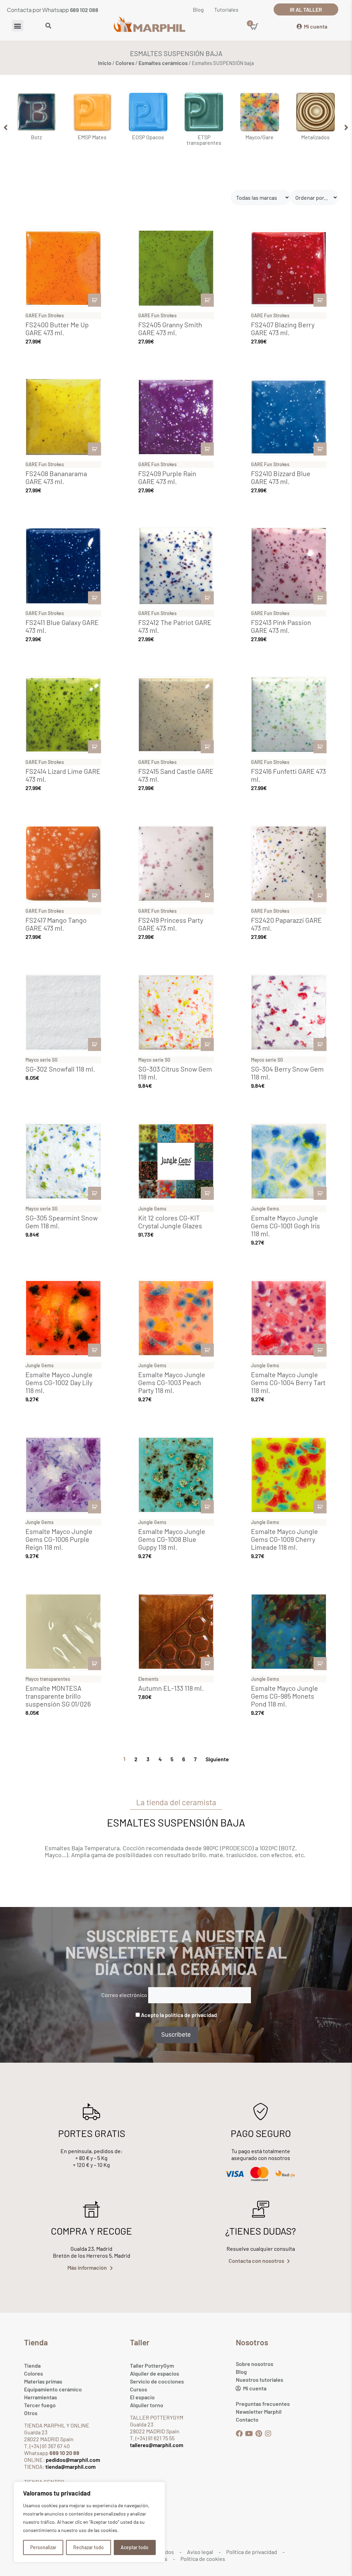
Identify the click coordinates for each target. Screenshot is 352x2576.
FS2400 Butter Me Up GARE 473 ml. (57, 328)
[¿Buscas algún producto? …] (48, 26)
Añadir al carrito (95, 300)
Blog (241, 2372)
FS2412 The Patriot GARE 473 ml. (175, 626)
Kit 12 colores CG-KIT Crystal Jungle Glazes (170, 1222)
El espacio (142, 2397)
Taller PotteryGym (152, 2365)
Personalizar (43, 2547)
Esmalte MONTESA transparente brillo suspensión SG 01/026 (58, 1696)
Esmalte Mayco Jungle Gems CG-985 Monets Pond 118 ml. (284, 1696)
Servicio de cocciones (157, 2381)
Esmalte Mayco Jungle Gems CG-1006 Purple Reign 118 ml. (59, 1539)
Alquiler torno (147, 2405)
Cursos (139, 2389)
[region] (89, 2522)
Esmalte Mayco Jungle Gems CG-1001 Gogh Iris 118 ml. (285, 1226)
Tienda (32, 2365)
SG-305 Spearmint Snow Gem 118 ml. (62, 1222)
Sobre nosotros (255, 2364)
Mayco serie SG (42, 1060)
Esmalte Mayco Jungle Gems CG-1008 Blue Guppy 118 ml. (172, 1539)
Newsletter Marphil (259, 2411)
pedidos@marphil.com (72, 2460)
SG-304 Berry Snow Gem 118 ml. (287, 1073)
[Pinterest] (258, 2434)
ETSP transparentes (204, 140)
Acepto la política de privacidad (179, 2015)
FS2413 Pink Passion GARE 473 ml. (281, 626)
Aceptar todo (135, 2547)
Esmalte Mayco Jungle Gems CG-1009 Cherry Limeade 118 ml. (284, 1539)
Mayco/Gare (260, 137)
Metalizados (315, 137)
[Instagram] (268, 2434)
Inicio (105, 63)
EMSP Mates (92, 137)
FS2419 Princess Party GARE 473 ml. (171, 924)
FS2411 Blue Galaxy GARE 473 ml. (62, 626)
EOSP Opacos (148, 137)
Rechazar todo (89, 2547)
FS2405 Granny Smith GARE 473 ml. (170, 328)
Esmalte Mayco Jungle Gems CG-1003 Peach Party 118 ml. (172, 1382)
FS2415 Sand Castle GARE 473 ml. (176, 775)
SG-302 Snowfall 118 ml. (60, 1069)
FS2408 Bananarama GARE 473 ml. (56, 477)
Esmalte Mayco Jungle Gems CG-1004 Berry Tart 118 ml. (288, 1382)
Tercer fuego (40, 2405)
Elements (148, 1679)
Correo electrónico (124, 1995)
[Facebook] (239, 2434)
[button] (18, 26)
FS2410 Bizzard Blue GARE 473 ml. (281, 477)
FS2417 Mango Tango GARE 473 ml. (56, 924)
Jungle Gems (152, 1209)
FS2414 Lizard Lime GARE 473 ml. (63, 775)
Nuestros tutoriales (260, 2380)
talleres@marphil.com (157, 2445)
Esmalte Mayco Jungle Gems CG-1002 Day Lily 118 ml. (59, 1382)
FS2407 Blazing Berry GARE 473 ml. (283, 328)
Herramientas (41, 2397)
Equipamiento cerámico (53, 2389)
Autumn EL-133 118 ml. (171, 1688)
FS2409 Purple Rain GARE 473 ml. (167, 477)
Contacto (247, 2419)
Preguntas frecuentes (263, 2404)
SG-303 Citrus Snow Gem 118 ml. (175, 1073)
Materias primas (43, 2381)
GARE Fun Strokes (45, 315)
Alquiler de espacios (155, 2373)
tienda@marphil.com (70, 2467)
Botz (36, 137)
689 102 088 (84, 10)
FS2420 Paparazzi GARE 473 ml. (286, 924)
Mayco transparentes (48, 1679)
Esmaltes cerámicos (163, 63)
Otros (31, 2413)
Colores (125, 63)
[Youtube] (249, 2434)
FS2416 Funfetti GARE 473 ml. (288, 775)
